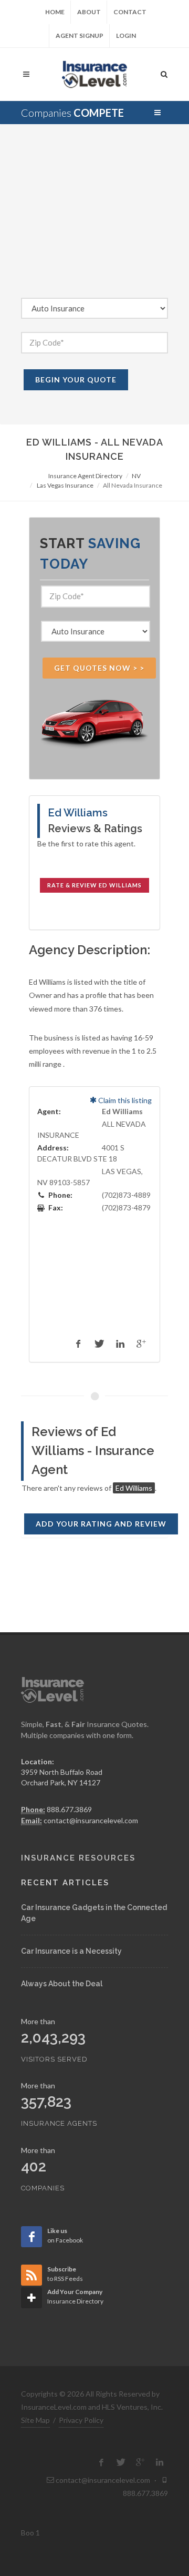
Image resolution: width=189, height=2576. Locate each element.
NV (136, 476)
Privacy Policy (81, 2420)
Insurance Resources (78, 1858)
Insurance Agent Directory (85, 476)
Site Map (35, 2420)
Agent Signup (80, 36)
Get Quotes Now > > (99, 668)
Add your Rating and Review (101, 1524)
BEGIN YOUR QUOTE (76, 380)
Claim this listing (124, 1100)
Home (55, 12)
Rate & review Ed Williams (94, 885)
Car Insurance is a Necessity (71, 1951)
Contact (130, 12)
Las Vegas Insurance (65, 485)
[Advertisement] (94, 219)
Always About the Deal (62, 1984)
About (89, 12)
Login (126, 36)
